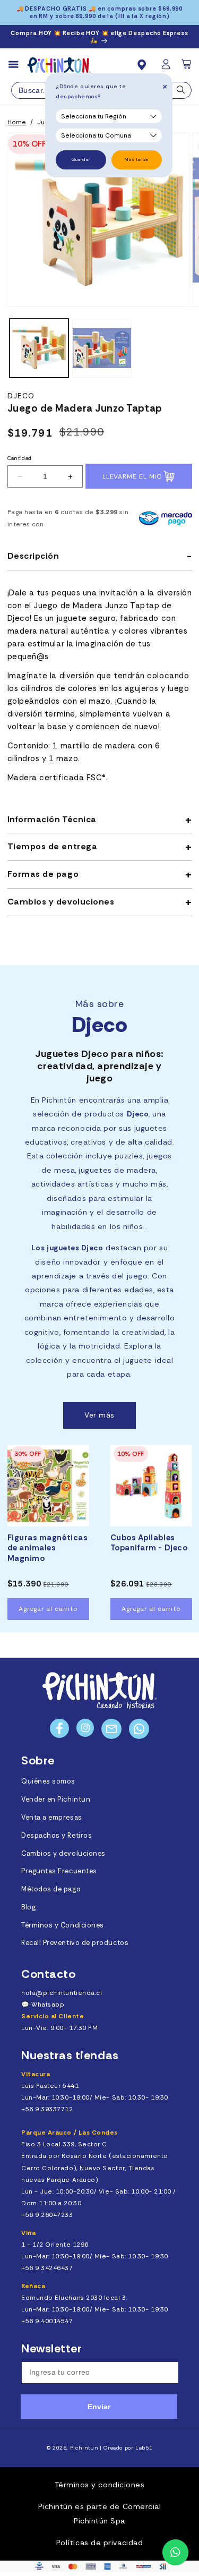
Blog (28, 1907)
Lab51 (144, 2448)
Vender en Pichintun (56, 1799)
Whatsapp (48, 2004)
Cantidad (20, 458)
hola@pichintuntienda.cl (62, 1993)
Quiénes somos (48, 1781)
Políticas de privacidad (99, 2543)
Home (17, 122)
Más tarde (137, 160)
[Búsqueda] (181, 92)
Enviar (99, 2407)
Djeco (21, 396)
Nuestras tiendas (70, 2055)
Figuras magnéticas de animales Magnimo (48, 1548)
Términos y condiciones (100, 2485)
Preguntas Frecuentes (59, 1871)
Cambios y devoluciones (63, 1854)
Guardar (81, 160)
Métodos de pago (51, 1889)
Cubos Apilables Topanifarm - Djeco (149, 1543)
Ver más (99, 1415)
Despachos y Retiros (57, 1836)
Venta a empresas (52, 1818)
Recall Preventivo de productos (75, 1943)
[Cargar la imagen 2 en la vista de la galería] (102, 348)
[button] (187, 67)
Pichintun (84, 2448)
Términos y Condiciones (63, 1925)
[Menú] (18, 65)
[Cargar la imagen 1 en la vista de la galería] (39, 348)
